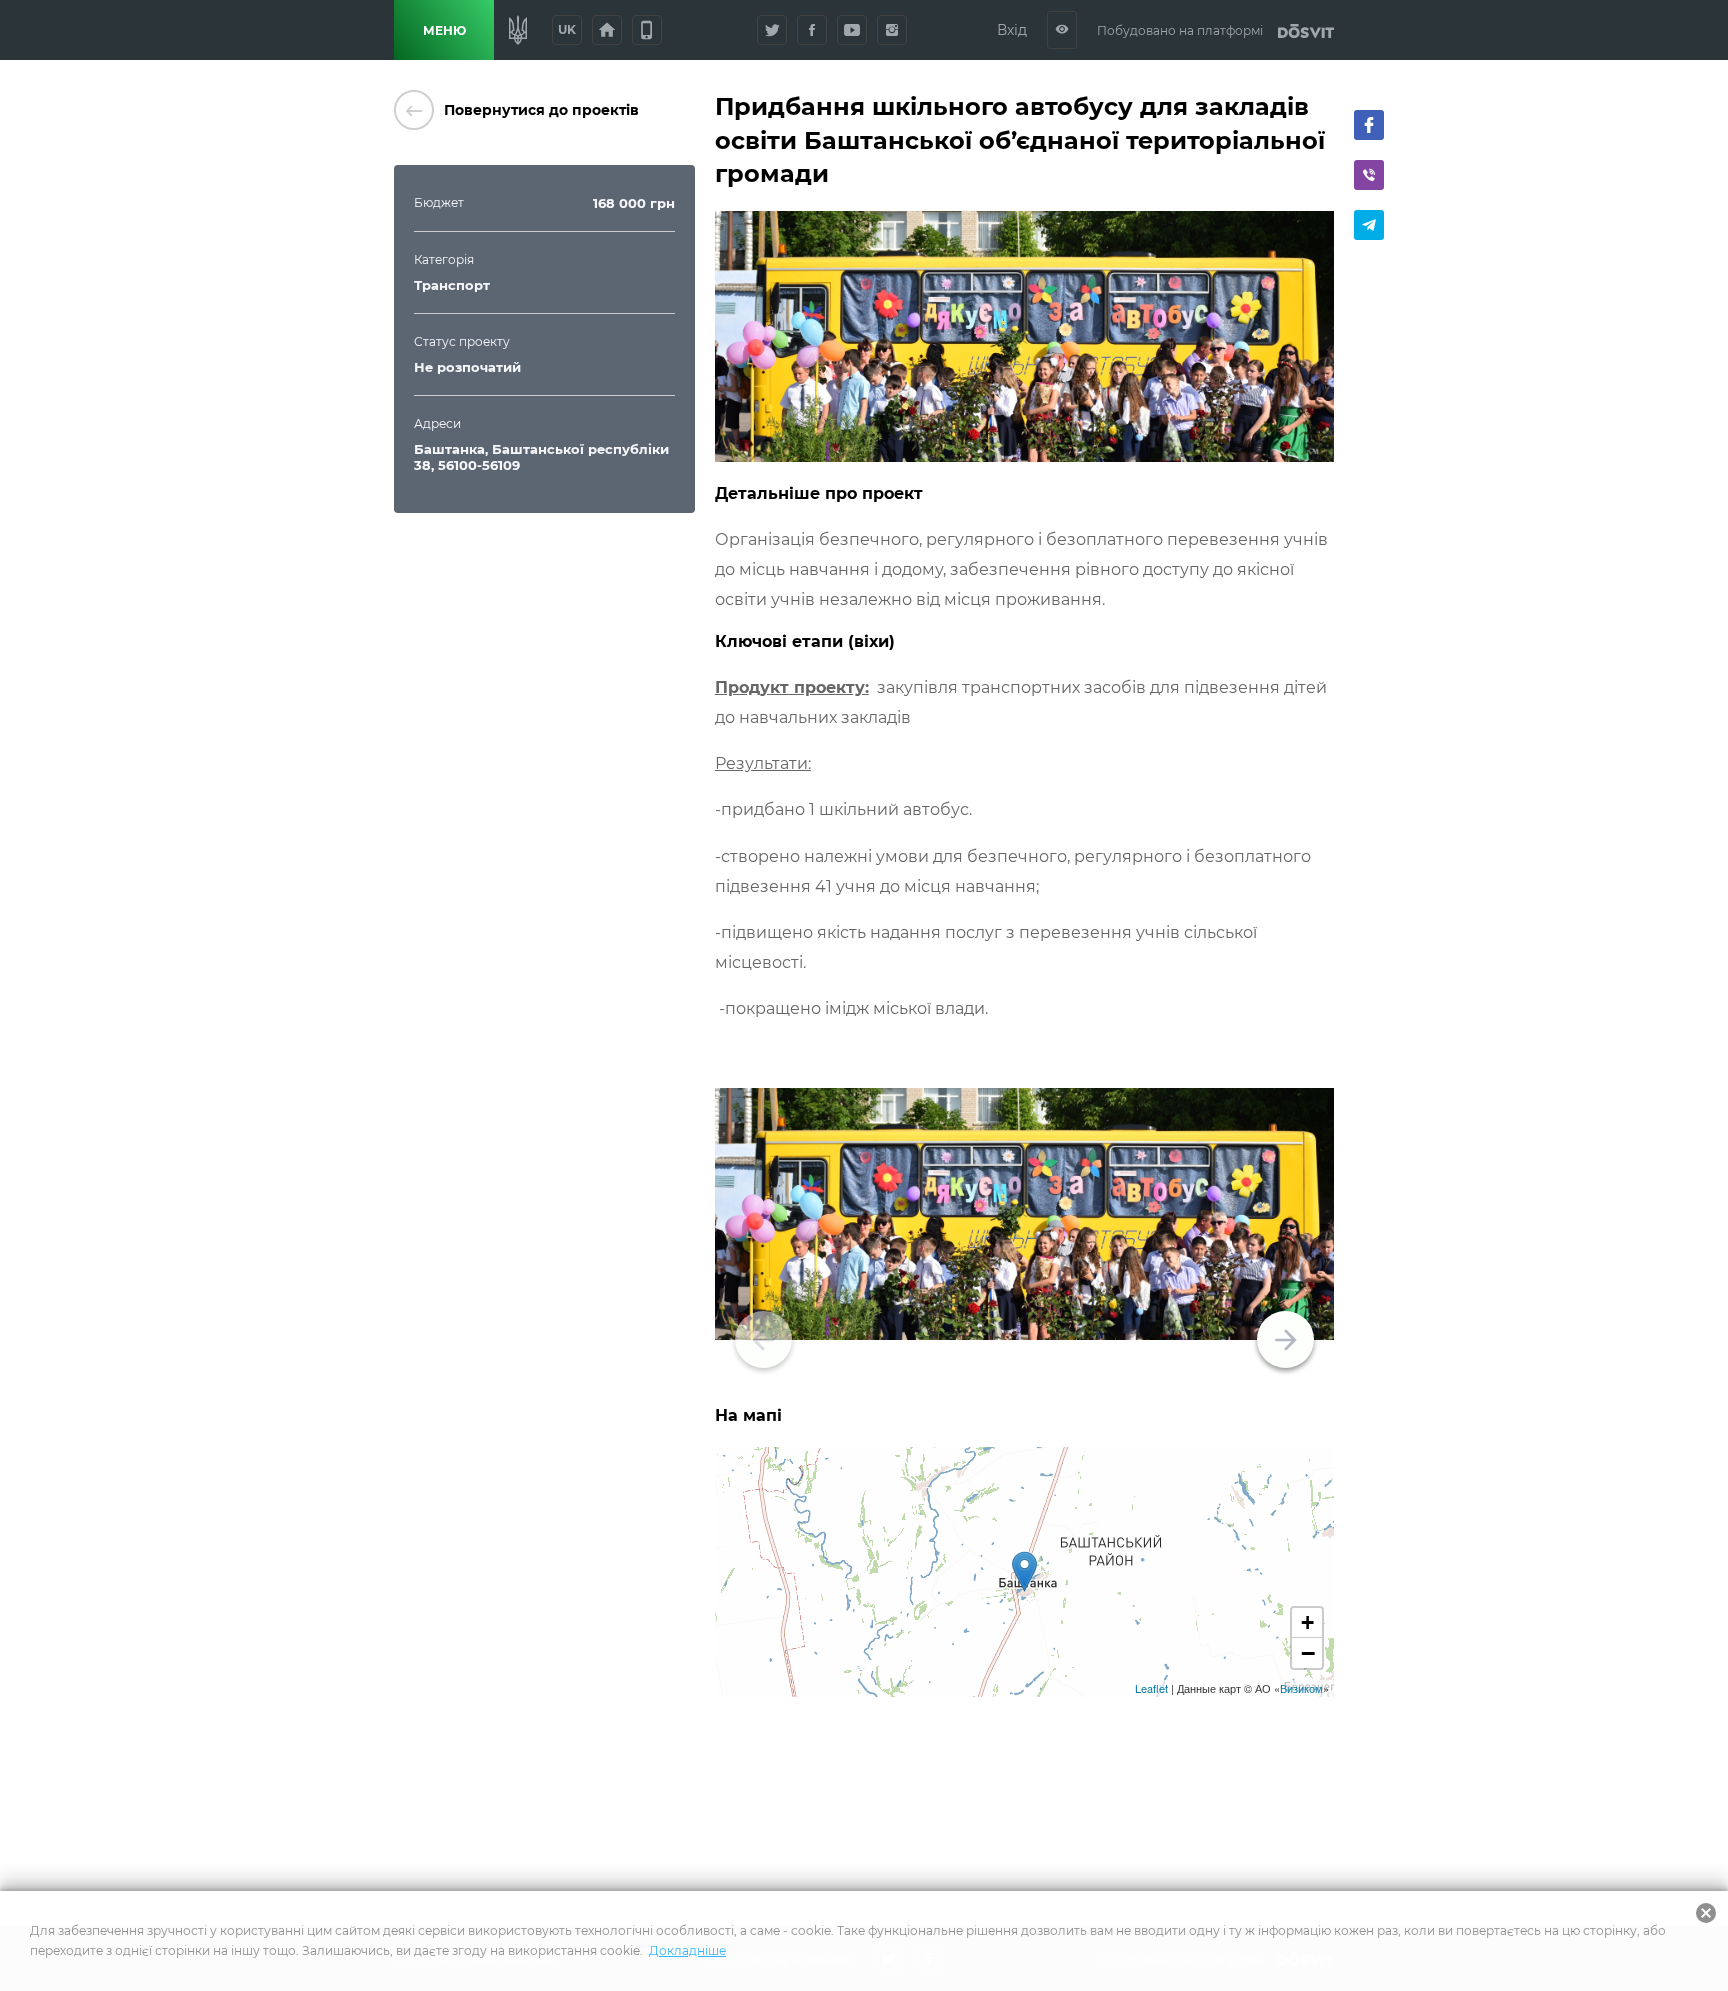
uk (567, 29)
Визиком (1301, 1688)
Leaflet (1151, 1688)
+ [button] (1307, 1622)
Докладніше (687, 1950)
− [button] (1308, 1653)
